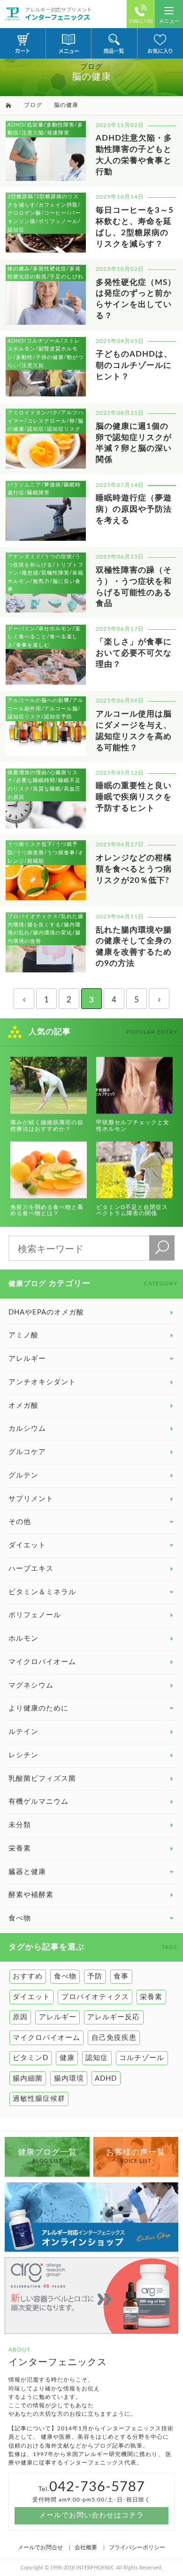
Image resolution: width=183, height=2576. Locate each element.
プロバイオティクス (95, 1997)
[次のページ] (159, 999)
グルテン (23, 1475)
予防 (95, 1976)
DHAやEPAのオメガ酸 (46, 1312)
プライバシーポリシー (137, 2547)
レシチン (23, 1755)
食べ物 (65, 1976)
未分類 (20, 1825)
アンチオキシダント (42, 1382)
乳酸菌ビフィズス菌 (42, 1779)
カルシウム (27, 1429)
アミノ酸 (23, 1335)
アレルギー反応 (114, 2017)
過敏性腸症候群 (39, 2099)
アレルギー (58, 2017)
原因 (20, 2017)
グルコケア (27, 1452)
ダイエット (31, 1997)
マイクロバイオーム (42, 1662)
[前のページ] (24, 999)
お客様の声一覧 (136, 2156)
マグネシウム (31, 1685)
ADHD (106, 2079)
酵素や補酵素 (31, 1895)
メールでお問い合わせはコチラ (91, 2515)
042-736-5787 (97, 2487)
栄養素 (20, 1848)
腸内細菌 (28, 2079)
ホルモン (23, 1639)
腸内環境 (69, 2079)
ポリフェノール (35, 1615)
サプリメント (31, 1499)
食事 (121, 1976)
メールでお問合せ (40, 2547)
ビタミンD (30, 2058)
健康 (67, 2058)
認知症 (97, 2058)
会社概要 (86, 2547)
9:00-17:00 (141, 21)
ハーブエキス (31, 1569)
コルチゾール (142, 2058)
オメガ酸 (23, 1406)
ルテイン (23, 1732)
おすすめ (28, 1976)
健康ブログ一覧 (47, 2156)
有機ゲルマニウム (38, 1802)
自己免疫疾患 (114, 2038)
